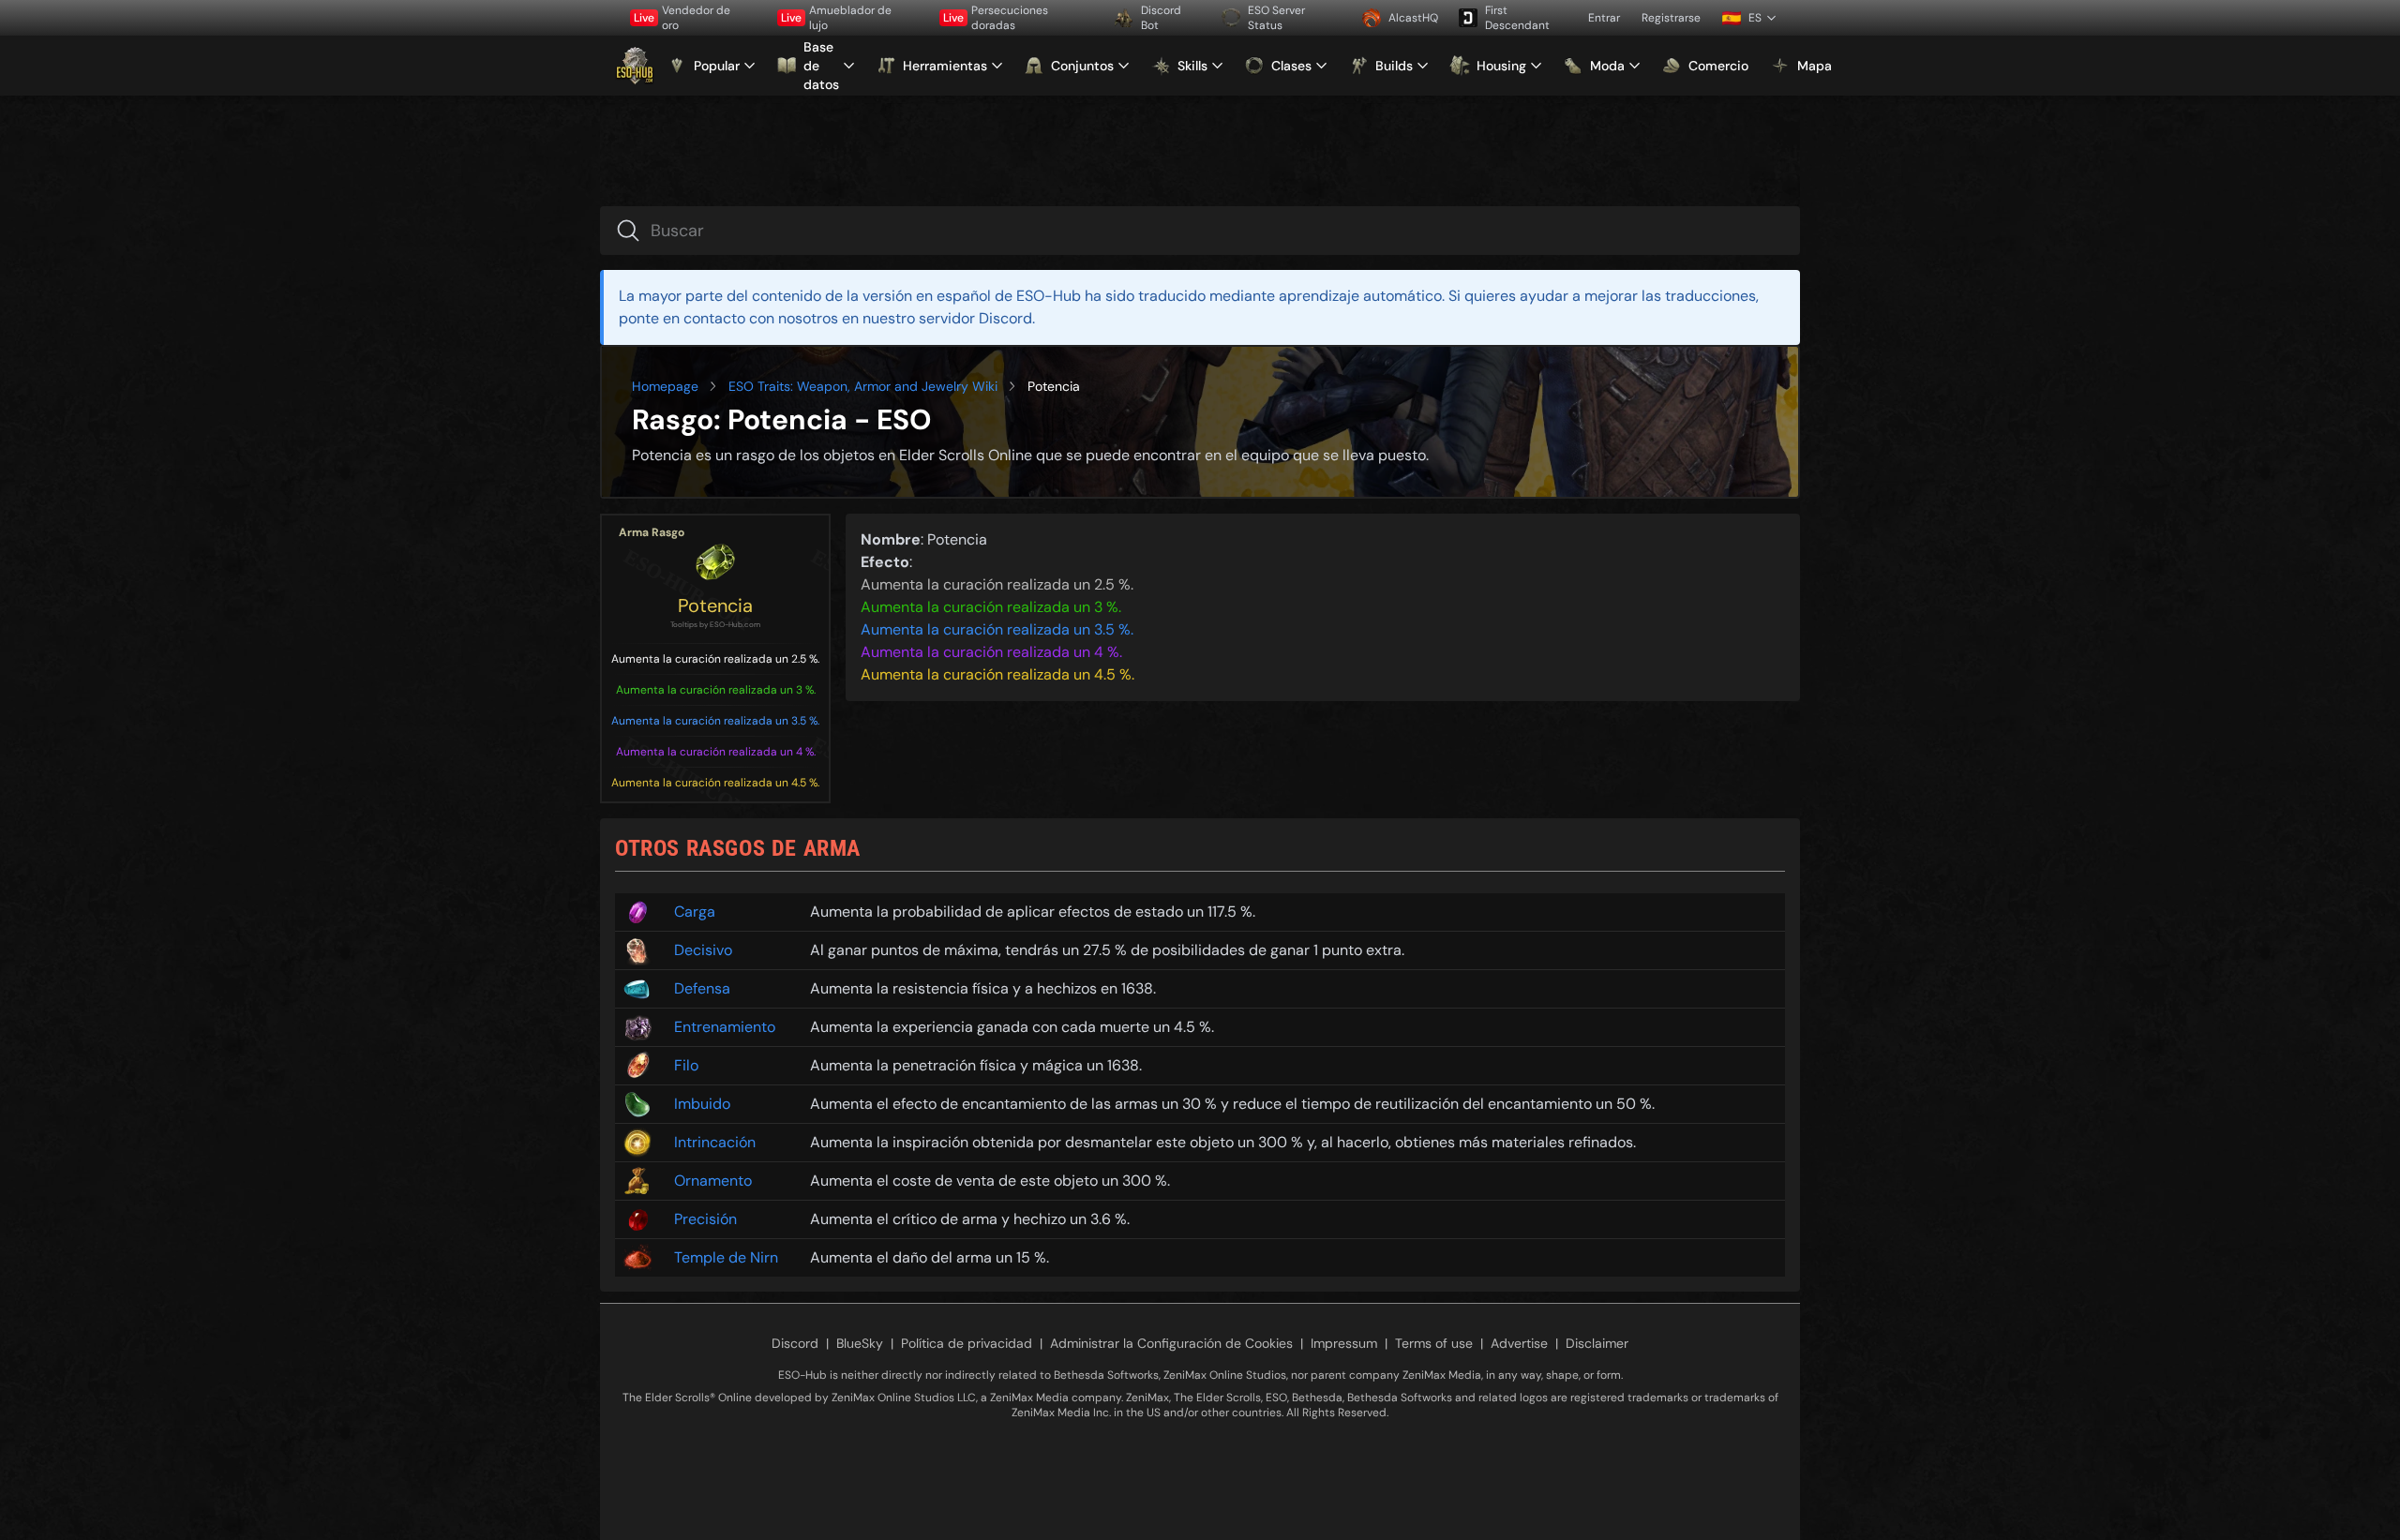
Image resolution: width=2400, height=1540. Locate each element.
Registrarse (1671, 18)
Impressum (1344, 1343)
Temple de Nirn (726, 1257)
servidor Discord (975, 318)
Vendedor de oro (682, 18)
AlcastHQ (1413, 18)
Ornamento (713, 1181)
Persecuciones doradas (996, 18)
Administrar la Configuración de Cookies (1171, 1343)
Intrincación (715, 1142)
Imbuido (702, 1104)
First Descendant (1517, 18)
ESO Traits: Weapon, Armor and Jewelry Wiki (863, 386)
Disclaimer (1597, 1343)
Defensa (702, 988)
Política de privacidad (967, 1343)
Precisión (705, 1219)
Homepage (665, 386)
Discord (795, 1343)
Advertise (1519, 1343)
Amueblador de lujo (836, 18)
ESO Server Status (1276, 18)
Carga (695, 912)
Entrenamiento (725, 1027)
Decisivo (703, 950)
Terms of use (1434, 1343)
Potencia (715, 606)
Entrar (1604, 18)
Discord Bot (1161, 18)
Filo (686, 1065)
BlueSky (860, 1343)
